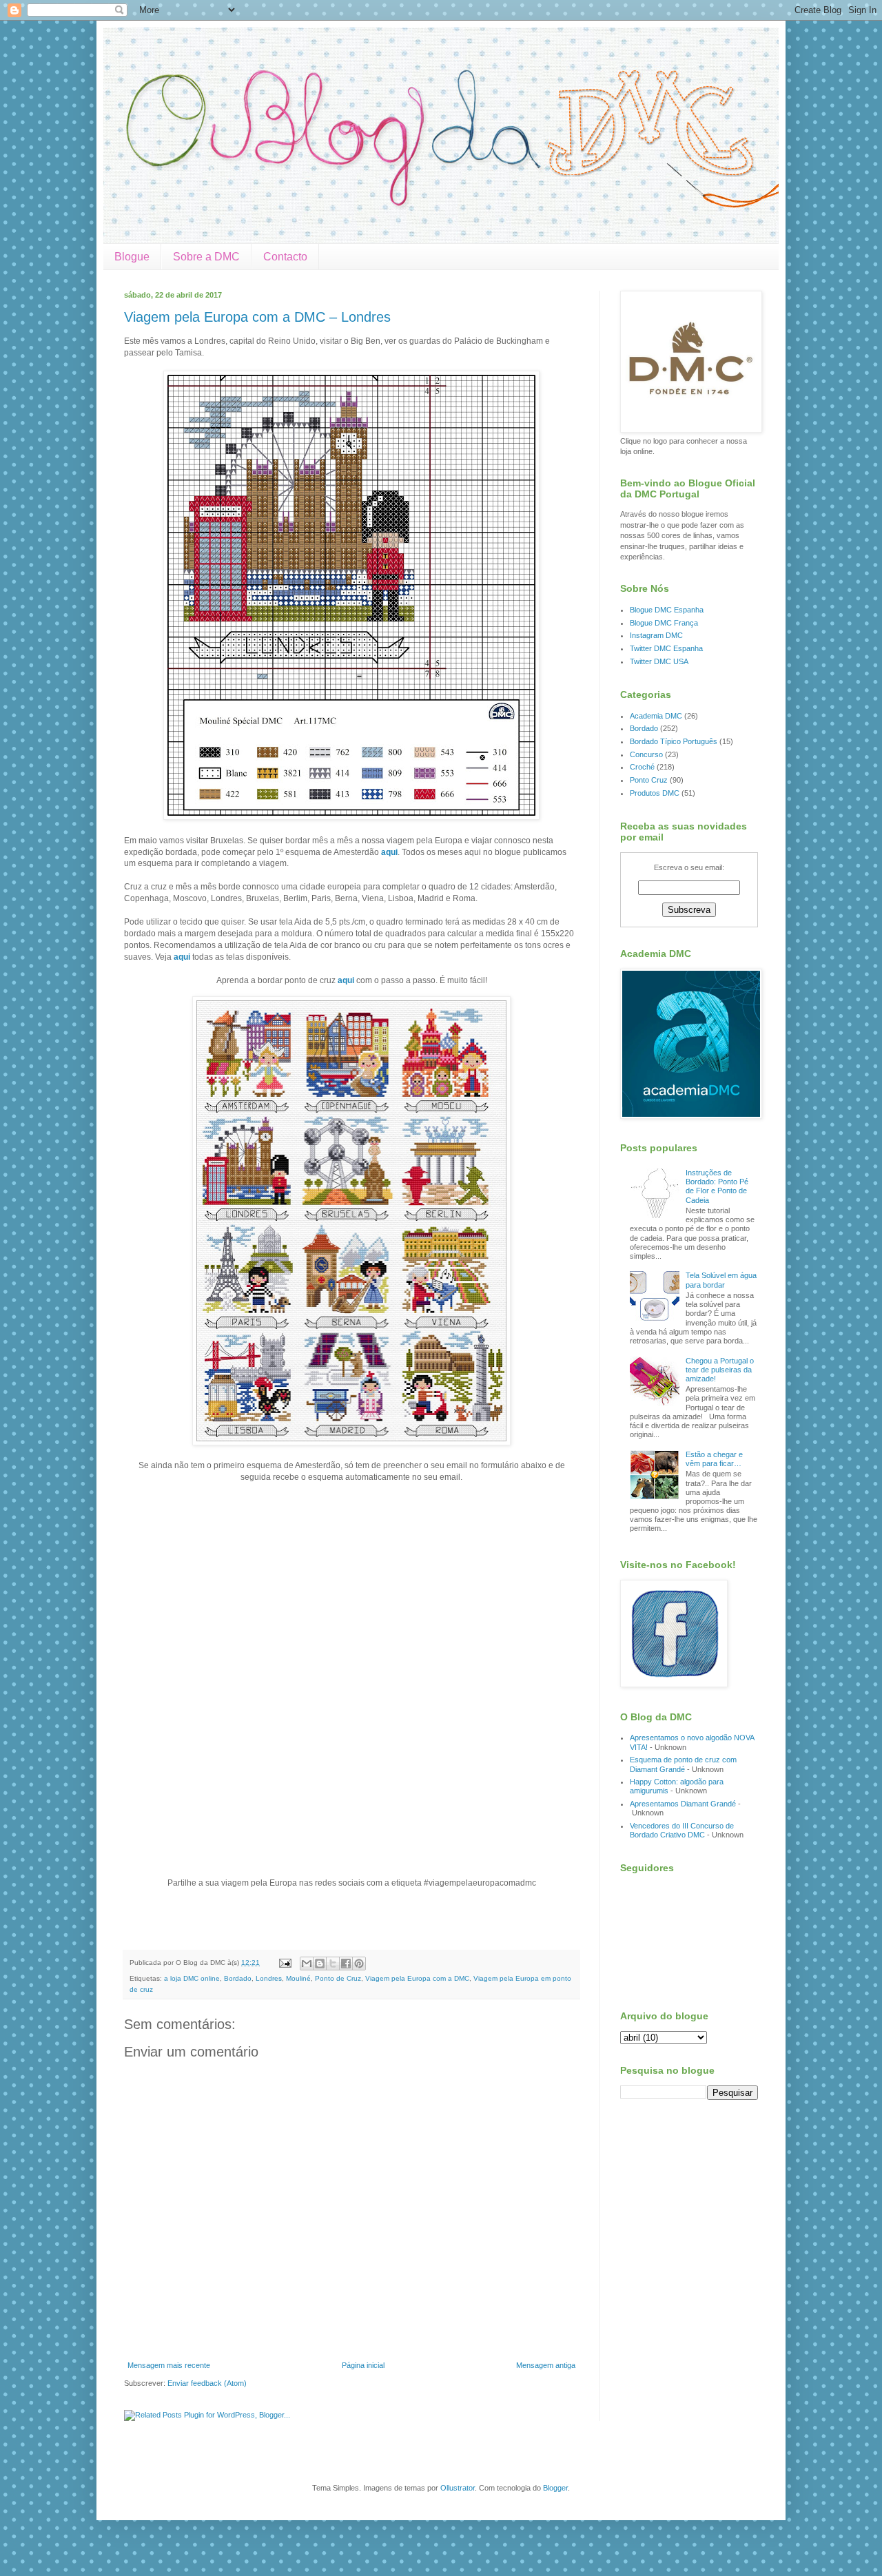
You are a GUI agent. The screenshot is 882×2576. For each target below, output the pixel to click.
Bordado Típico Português (674, 741)
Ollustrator (458, 2488)
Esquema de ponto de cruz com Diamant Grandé (683, 1764)
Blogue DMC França (664, 623)
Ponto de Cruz (338, 1978)
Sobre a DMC (206, 257)
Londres (269, 1978)
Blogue (132, 257)
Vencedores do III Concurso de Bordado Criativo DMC (682, 1830)
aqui (389, 852)
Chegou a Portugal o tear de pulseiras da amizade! (720, 1370)
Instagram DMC (656, 635)
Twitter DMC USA (659, 661)
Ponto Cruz (649, 780)
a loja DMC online (192, 1978)
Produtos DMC (655, 793)
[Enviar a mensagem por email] (307, 1964)
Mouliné (298, 1978)
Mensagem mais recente (169, 2365)
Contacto (285, 257)
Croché (642, 767)
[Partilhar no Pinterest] (359, 1964)
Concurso (646, 754)
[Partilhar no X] (333, 1964)
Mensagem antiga (546, 2365)
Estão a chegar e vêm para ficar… (714, 1459)
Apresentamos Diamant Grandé (683, 1804)
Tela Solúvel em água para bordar (721, 1280)
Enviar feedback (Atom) (207, 2383)
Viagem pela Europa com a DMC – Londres (257, 317)
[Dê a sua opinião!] (320, 1964)
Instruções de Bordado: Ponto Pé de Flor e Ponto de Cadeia (717, 1186)
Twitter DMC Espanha (666, 648)
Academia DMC (656, 716)
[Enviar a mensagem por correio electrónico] (285, 1962)
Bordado (238, 1978)
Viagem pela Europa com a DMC (417, 1978)
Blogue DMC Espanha (667, 610)
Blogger (555, 2488)
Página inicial (363, 2365)
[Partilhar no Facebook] (346, 1964)
